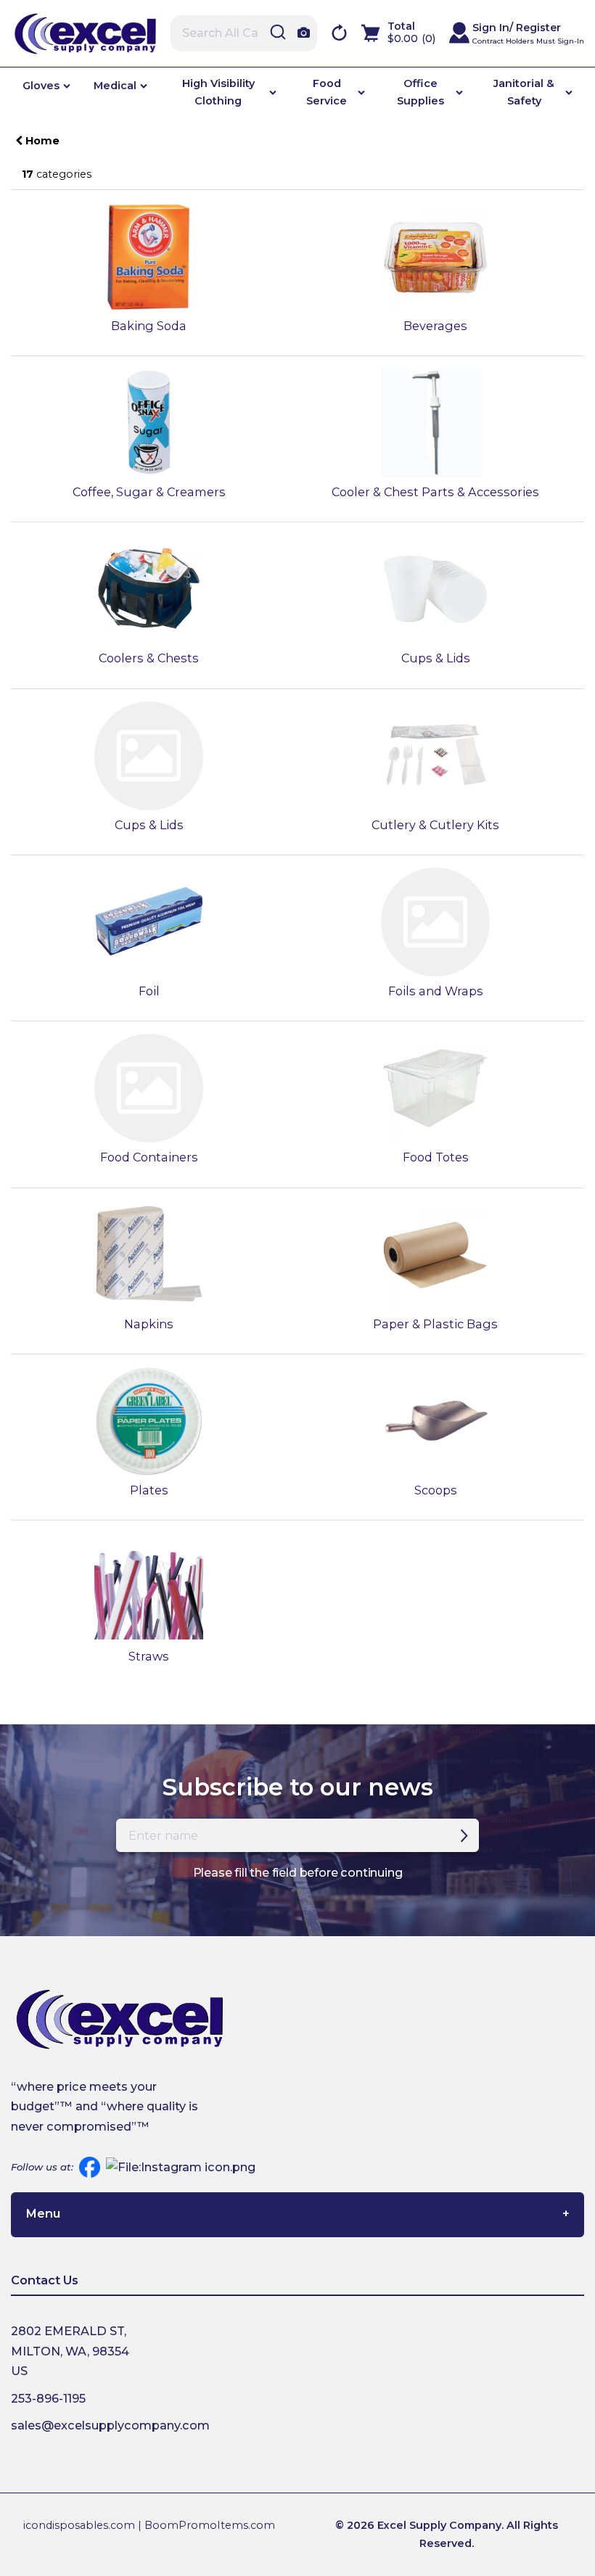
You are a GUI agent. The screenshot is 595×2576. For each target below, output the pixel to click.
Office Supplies (420, 92)
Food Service (327, 92)
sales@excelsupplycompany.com (110, 2425)
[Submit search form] (278, 33)
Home (41, 141)
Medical (115, 86)
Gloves (41, 86)
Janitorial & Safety (524, 92)
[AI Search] (304, 34)
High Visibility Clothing (218, 92)
